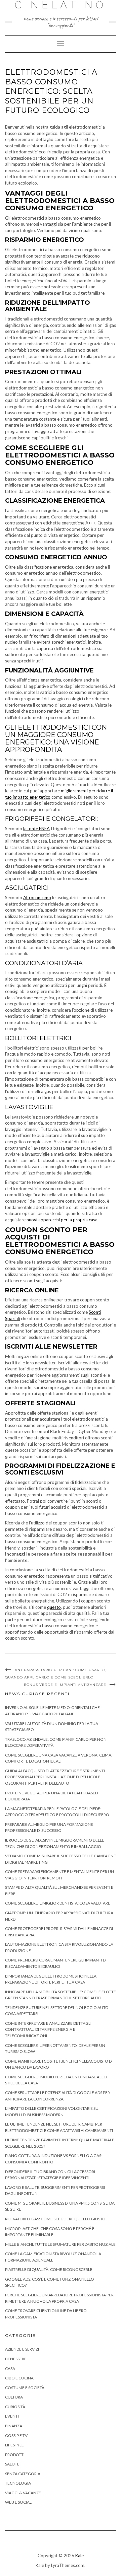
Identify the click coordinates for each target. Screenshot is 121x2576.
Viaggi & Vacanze (23, 2493)
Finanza (14, 2426)
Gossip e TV (16, 2436)
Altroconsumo (37, 898)
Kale (79, 2556)
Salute (12, 2464)
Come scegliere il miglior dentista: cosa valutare (58, 1903)
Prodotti (15, 2455)
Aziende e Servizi (22, 2349)
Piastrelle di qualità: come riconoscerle (49, 2269)
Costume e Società (25, 2388)
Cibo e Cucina (19, 2378)
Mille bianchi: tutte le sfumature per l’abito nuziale (60, 2244)
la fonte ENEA (36, 829)
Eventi (12, 2416)
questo (54, 1607)
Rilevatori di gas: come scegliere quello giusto (55, 2219)
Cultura (14, 2397)
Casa (10, 2369)
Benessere (16, 2359)
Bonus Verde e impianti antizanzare (65, 1685)
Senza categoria (23, 2474)
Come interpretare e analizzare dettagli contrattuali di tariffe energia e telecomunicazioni (48, 2029)
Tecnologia (18, 2483)
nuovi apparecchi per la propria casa (62, 1220)
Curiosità (15, 2407)
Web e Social (18, 2502)
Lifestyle (14, 2445)
